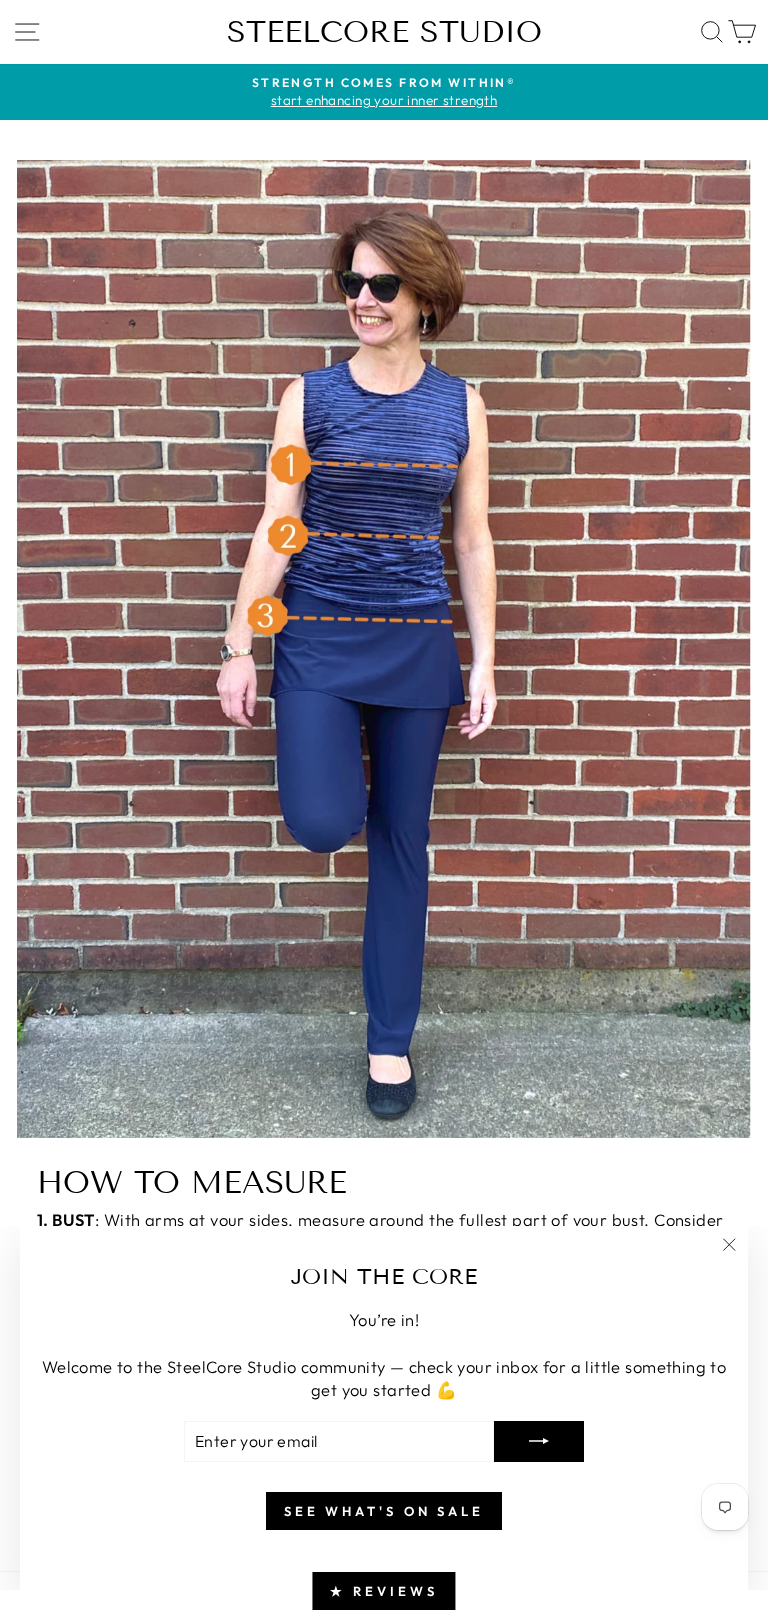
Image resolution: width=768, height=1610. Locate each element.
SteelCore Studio (384, 32)
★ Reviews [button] (383, 1591)
